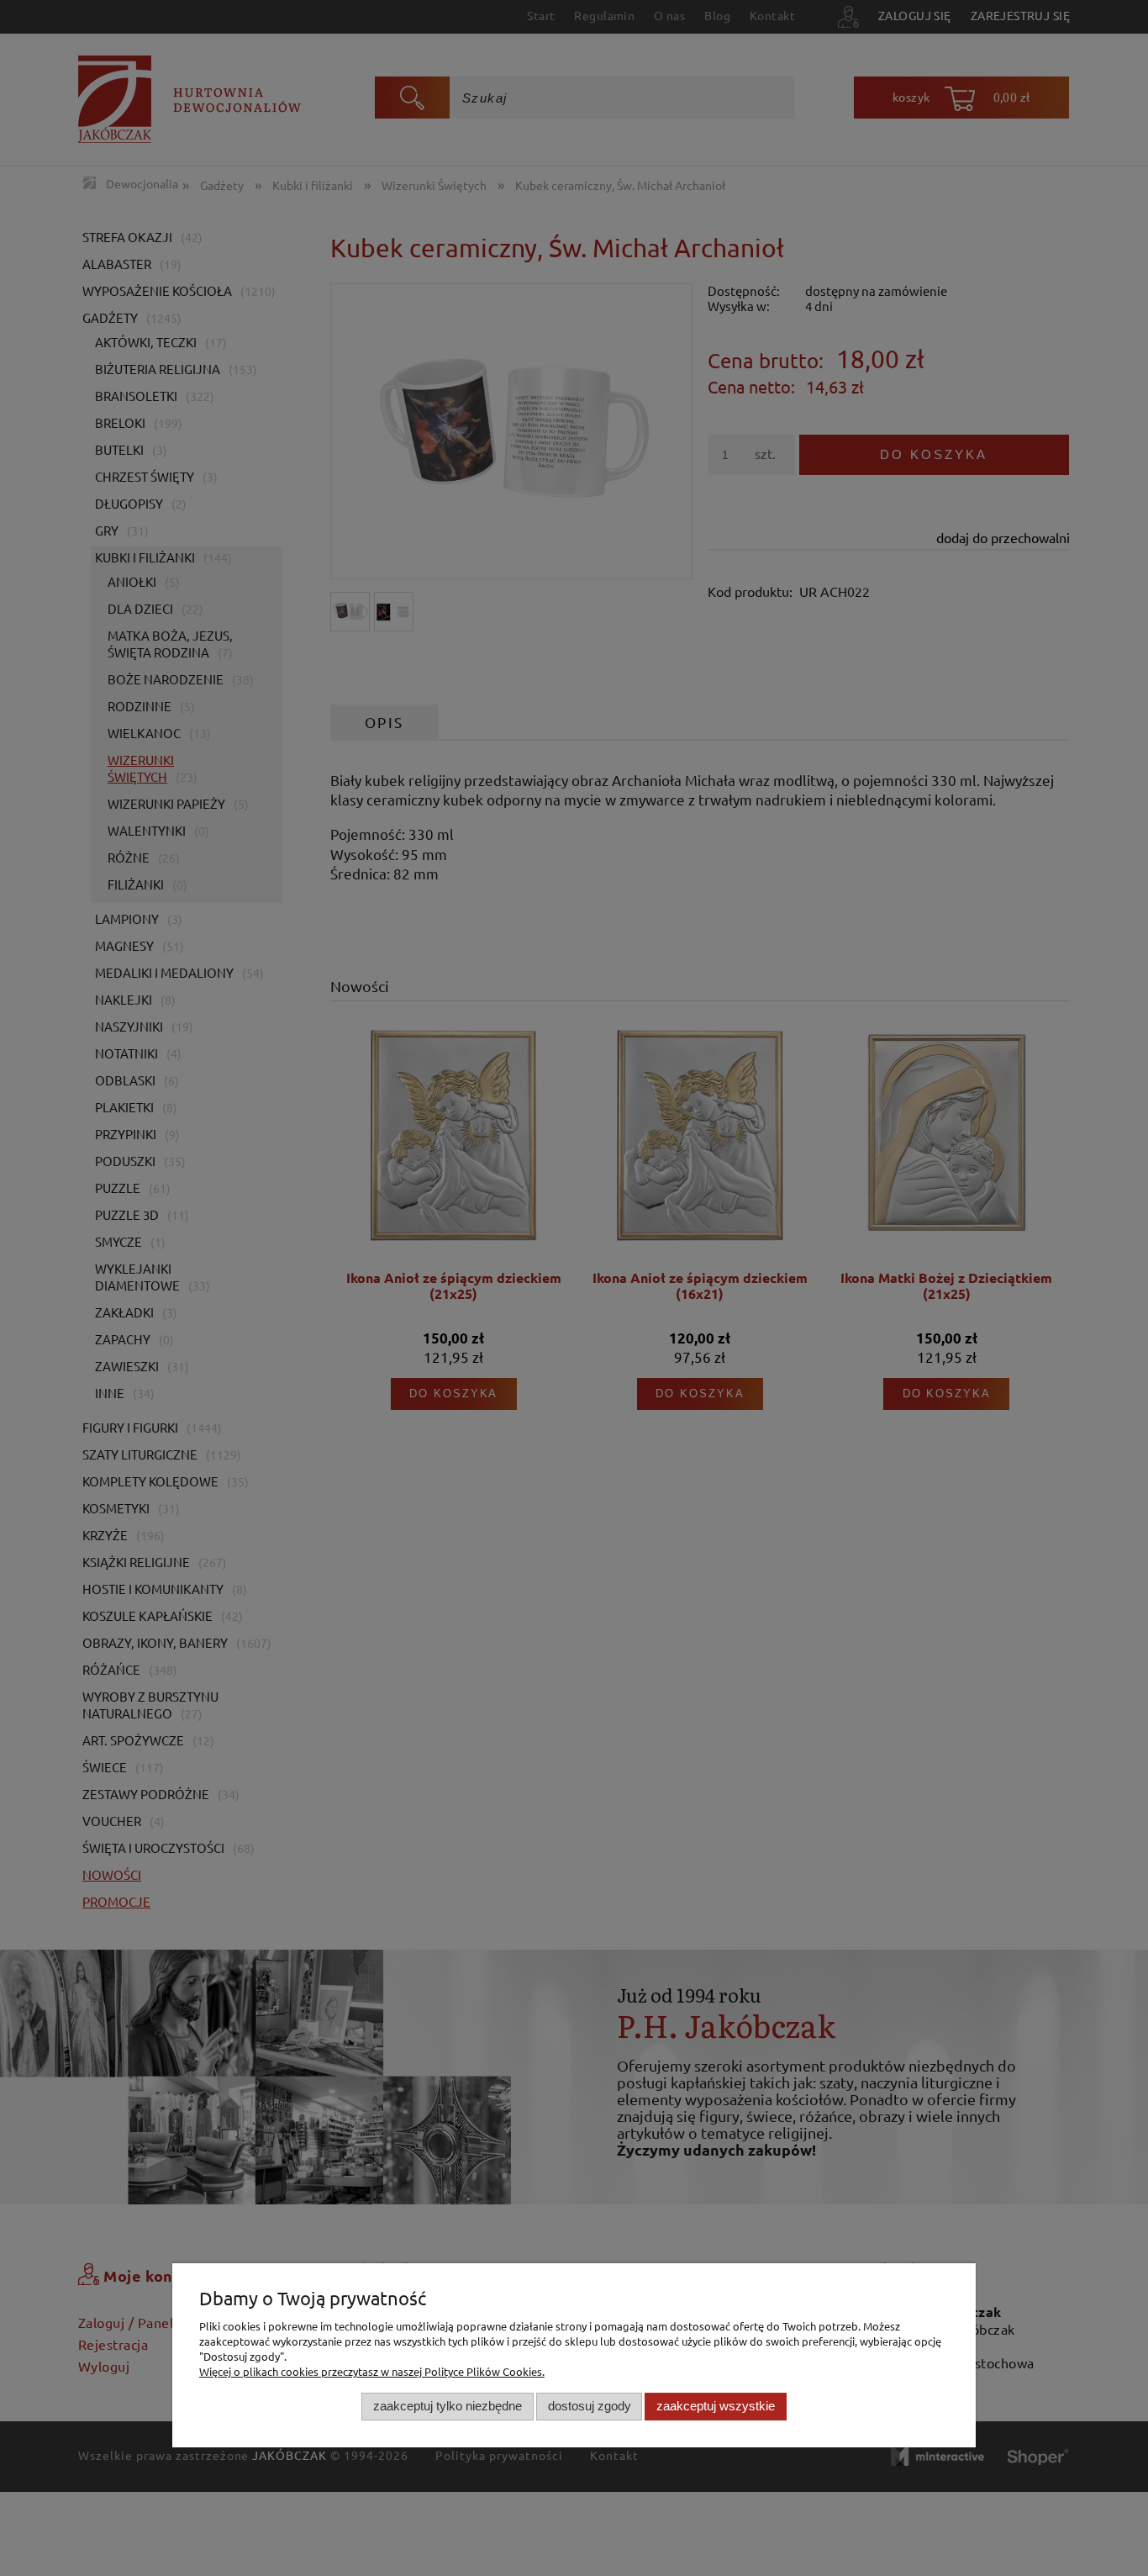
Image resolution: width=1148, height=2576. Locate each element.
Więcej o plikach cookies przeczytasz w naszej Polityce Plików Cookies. (372, 2371)
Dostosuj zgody (590, 2406)
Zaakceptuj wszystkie (716, 2406)
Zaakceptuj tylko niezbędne (448, 2406)
